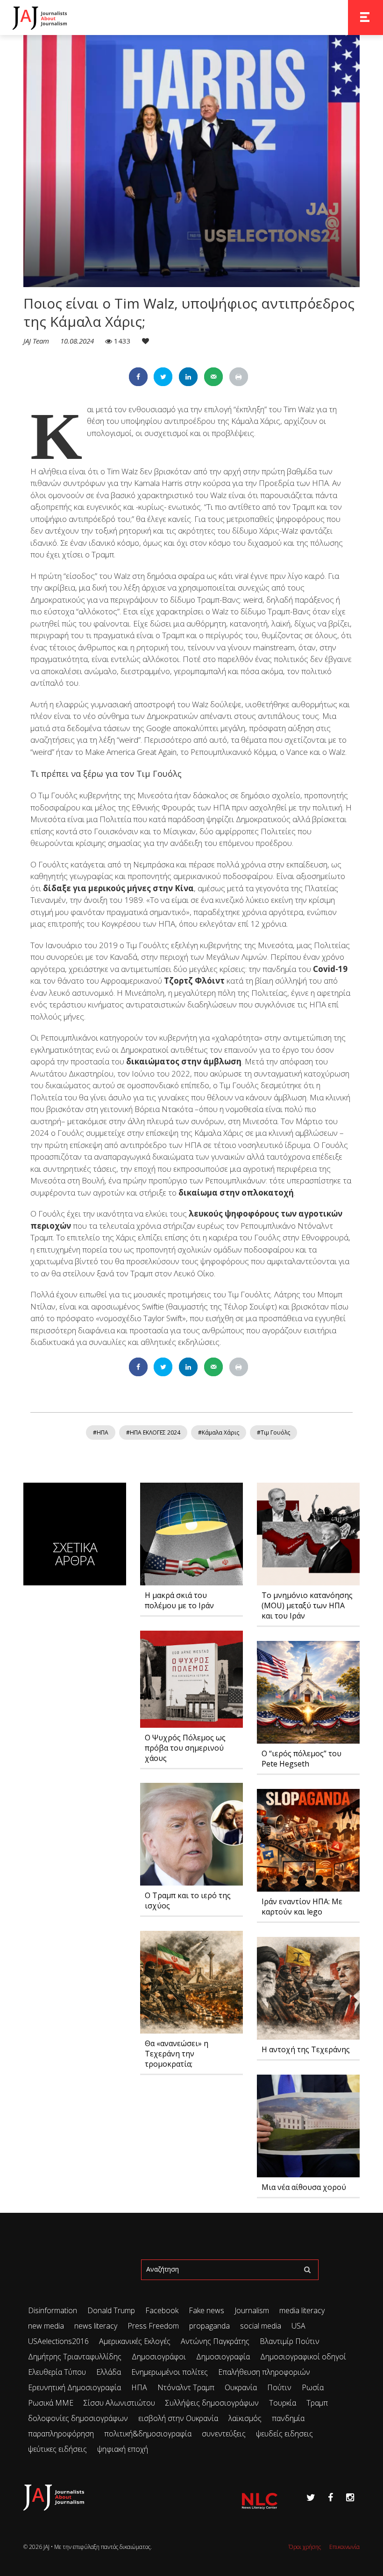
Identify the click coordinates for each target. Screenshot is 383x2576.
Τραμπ (317, 2403)
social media (261, 2326)
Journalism (252, 2310)
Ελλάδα (109, 2372)
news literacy (96, 2326)
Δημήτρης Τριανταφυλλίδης (75, 2357)
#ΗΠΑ (101, 1432)
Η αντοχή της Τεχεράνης (306, 2049)
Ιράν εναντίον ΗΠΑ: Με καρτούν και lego (302, 1907)
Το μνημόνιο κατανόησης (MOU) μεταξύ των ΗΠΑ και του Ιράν (307, 1605)
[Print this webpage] (239, 377)
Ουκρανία (241, 2387)
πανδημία (288, 2418)
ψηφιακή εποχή (123, 2449)
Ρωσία (313, 2387)
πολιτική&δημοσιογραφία (148, 2434)
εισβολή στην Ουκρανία (178, 2418)
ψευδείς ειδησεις (284, 2434)
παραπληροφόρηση (61, 2434)
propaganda (209, 2326)
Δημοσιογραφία (223, 2357)
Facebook (162, 2310)
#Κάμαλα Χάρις (219, 1432)
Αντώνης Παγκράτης (215, 2341)
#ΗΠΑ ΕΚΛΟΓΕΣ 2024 (153, 1432)
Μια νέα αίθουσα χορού (304, 2187)
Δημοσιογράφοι (159, 2357)
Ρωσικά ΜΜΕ (51, 2403)
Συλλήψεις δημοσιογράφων (212, 2403)
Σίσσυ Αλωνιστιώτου (119, 2403)
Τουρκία (283, 2403)
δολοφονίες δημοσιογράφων (78, 2418)
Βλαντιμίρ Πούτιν (290, 2341)
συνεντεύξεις (224, 2434)
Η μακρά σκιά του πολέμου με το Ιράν (179, 1600)
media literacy (302, 2310)
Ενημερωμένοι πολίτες (170, 2372)
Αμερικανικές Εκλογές (135, 2341)
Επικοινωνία (344, 2547)
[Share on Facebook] (138, 377)
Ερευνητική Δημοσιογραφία (74, 2387)
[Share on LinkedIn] (188, 377)
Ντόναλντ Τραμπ (186, 2387)
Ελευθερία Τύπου (57, 2372)
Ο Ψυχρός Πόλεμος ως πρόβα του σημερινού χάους (185, 1748)
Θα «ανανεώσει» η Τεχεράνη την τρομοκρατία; (177, 2054)
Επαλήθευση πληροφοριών (264, 2372)
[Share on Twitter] (163, 377)
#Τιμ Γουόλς (273, 1432)
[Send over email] (213, 377)
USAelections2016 (58, 2341)
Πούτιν (279, 2387)
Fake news (206, 2310)
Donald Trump (111, 2310)
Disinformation (53, 2310)
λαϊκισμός (245, 2418)
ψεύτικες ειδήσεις (57, 2449)
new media (46, 2326)
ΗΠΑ (139, 2387)
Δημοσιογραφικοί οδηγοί (303, 2357)
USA (298, 2326)
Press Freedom (153, 2326)
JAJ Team (37, 341)
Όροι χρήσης (305, 2547)
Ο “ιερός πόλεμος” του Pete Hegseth (301, 1759)
